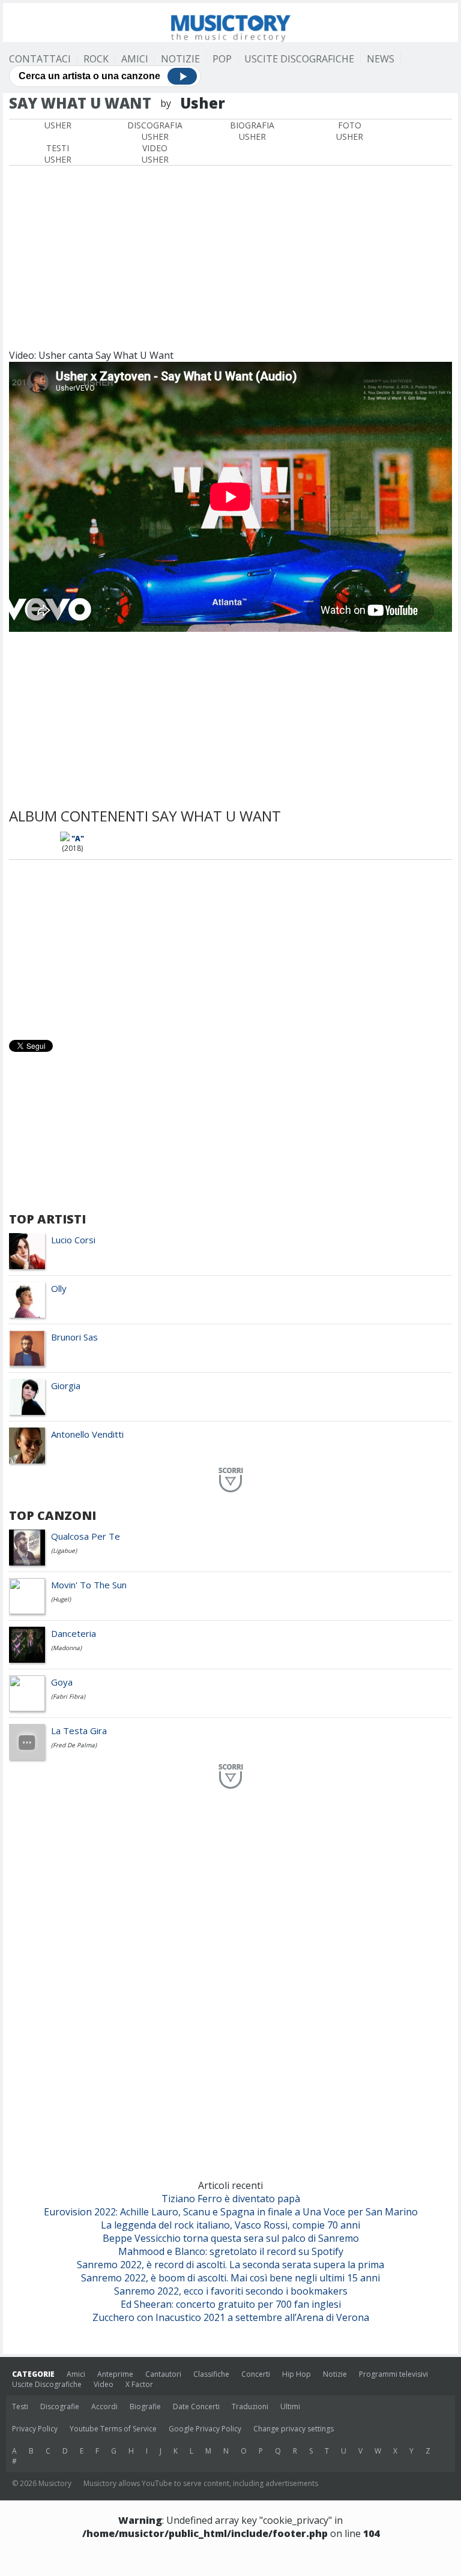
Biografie (145, 2406)
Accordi (104, 2406)
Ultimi (290, 2406)
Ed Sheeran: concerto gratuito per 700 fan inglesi (231, 2304)
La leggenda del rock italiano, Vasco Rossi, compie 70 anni (230, 2225)
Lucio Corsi (73, 1240)
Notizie (180, 59)
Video (104, 2384)
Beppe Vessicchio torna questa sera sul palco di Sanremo (231, 2238)
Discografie (60, 2406)
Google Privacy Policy (205, 2429)
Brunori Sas (74, 1337)
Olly (59, 1288)
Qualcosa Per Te (86, 1536)
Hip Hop (297, 2374)
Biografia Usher (252, 131)
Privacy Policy (35, 2429)
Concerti (256, 2374)
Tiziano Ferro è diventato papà (231, 2199)
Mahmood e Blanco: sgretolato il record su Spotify (231, 2251)
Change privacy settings (294, 2429)
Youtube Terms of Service (113, 2429)
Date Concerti (196, 2406)
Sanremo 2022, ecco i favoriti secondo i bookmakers (231, 2291)
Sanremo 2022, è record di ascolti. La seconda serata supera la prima (230, 2265)
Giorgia (66, 1386)
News (381, 59)
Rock (96, 59)
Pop (222, 59)
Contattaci (40, 59)
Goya (62, 1682)
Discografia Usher (155, 131)
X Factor (139, 2384)
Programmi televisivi (393, 2374)
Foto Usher (350, 131)
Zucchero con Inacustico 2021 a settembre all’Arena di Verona (231, 2317)
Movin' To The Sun (89, 1585)
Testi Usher (58, 154)
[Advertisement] (230, 256)
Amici (135, 59)
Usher (58, 125)
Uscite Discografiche (299, 59)
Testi (20, 2406)
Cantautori (163, 2374)
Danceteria (74, 1633)
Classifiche (211, 2374)
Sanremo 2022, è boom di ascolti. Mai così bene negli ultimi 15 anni (230, 2278)
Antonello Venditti (87, 1434)
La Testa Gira (79, 1731)
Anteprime (115, 2374)
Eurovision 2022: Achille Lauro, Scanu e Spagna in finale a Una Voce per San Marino (231, 2212)
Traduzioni (250, 2406)
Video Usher (155, 154)
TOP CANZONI (53, 1515)
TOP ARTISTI (47, 1219)
